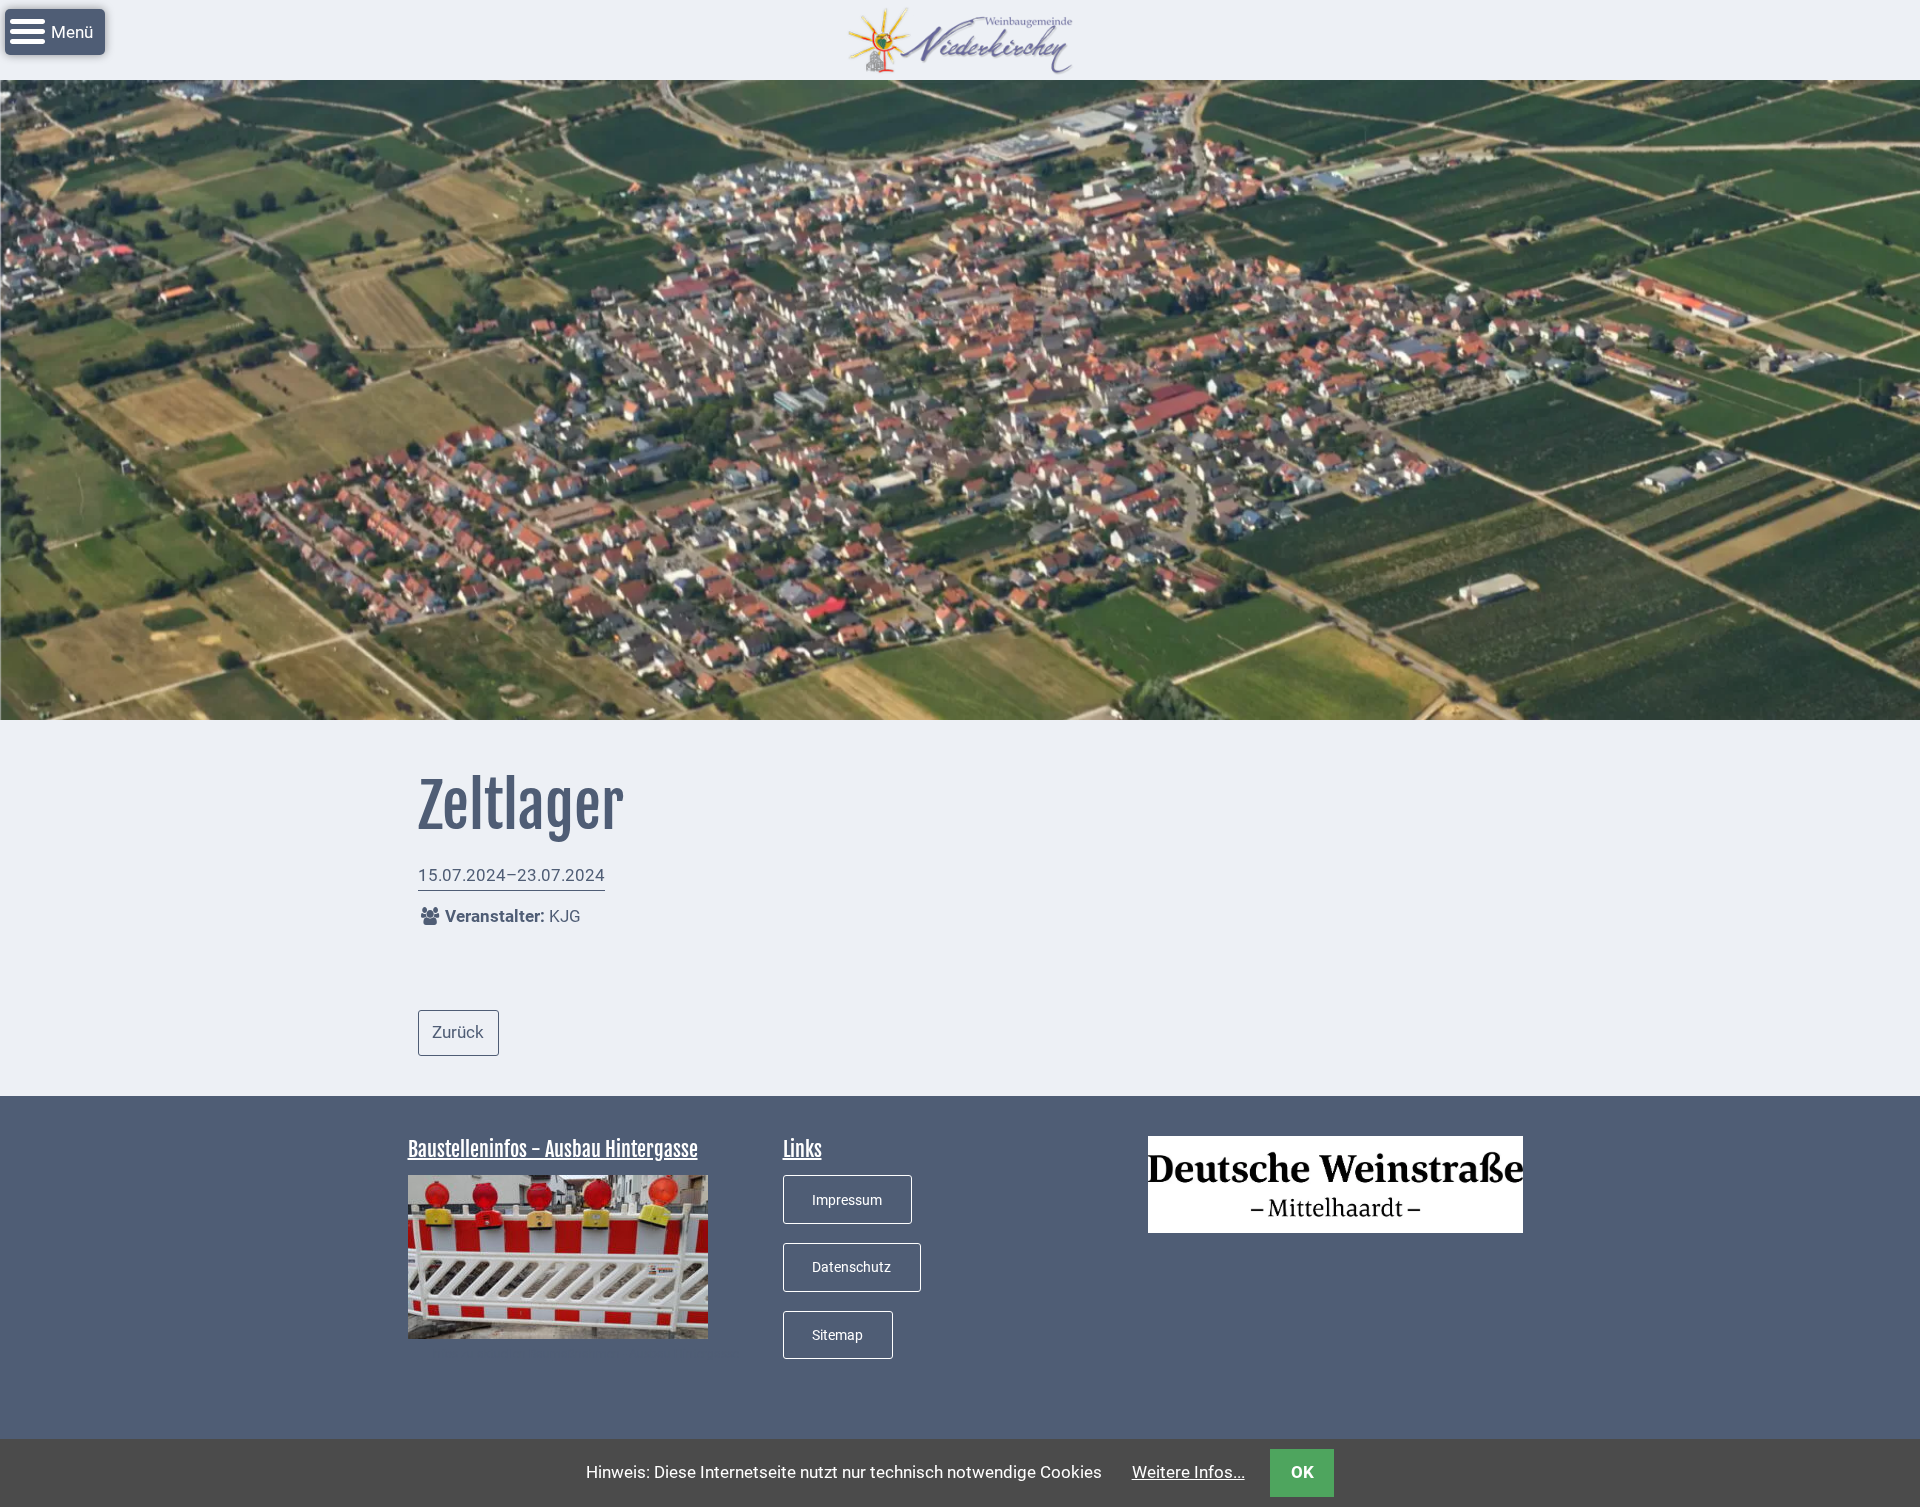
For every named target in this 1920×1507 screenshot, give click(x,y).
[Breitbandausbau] (558, 1256)
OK (1302, 1472)
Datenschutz (851, 1267)
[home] (960, 38)
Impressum (847, 1200)
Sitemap (837, 1335)
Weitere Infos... (1188, 1472)
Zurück (458, 1032)
